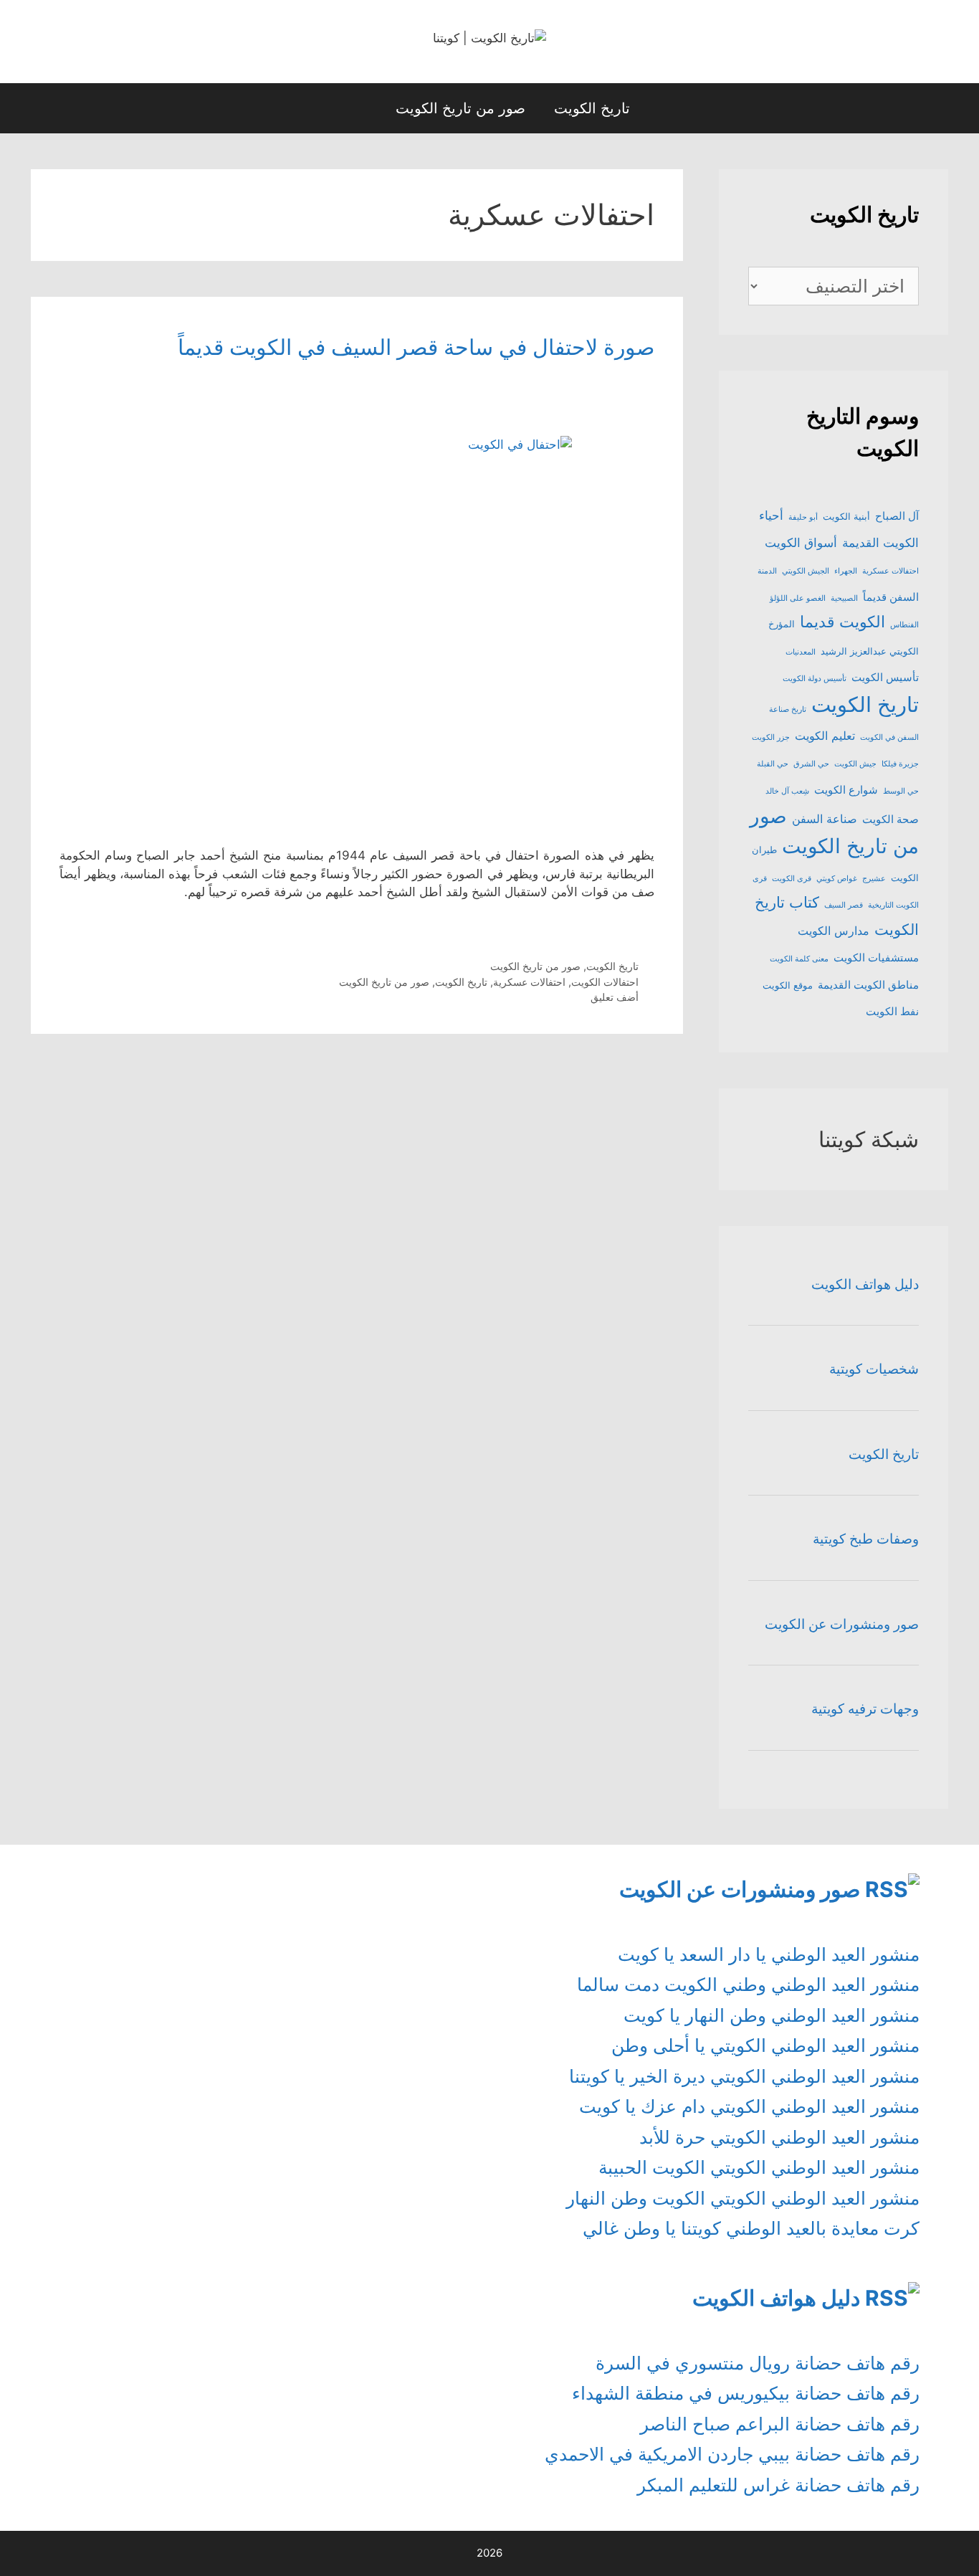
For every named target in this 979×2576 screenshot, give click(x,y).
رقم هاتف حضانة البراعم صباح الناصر (780, 2424)
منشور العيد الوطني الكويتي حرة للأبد (779, 2137)
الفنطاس (904, 625)
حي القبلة (773, 764)
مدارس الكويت (834, 931)
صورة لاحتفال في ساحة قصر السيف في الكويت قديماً (416, 347)
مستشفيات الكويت (876, 958)
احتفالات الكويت (605, 982)
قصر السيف (844, 905)
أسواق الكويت (801, 542)
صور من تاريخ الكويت (460, 108)
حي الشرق (811, 764)
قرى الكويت (792, 879)
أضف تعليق (615, 997)
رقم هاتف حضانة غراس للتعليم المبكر (778, 2485)
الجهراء (846, 571)
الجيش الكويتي (806, 571)
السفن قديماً (891, 597)
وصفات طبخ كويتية (866, 1539)
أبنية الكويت (846, 516)
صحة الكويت (890, 819)
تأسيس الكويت (885, 678)
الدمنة (767, 571)
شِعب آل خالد (787, 791)
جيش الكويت (855, 764)
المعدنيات (801, 652)
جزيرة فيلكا (900, 764)
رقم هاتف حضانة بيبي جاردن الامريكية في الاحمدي (732, 2454)
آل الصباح (897, 516)
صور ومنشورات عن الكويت (842, 1624)
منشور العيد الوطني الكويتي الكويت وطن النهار (743, 2198)
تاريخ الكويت (592, 108)
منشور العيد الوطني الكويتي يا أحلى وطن (765, 2045)
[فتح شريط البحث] (358, 108)
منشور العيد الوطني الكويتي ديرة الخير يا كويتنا (744, 2076)
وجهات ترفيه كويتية (865, 1709)
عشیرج (874, 879)
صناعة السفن (825, 819)
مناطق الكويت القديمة (868, 985)
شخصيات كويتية (874, 1369)
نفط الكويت (892, 1012)
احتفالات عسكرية (529, 982)
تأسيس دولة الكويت (815, 679)
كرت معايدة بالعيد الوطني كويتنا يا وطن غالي (751, 2228)
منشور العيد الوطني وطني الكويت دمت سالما (748, 1985)
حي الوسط (901, 791)
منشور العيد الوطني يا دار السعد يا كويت (769, 1954)
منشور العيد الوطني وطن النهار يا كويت (772, 2015)
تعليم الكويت (825, 736)
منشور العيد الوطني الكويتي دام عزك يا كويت (749, 2106)
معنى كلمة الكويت (799, 959)
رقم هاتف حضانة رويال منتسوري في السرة (758, 2363)
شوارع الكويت (846, 790)
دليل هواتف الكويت (865, 1284)
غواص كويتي (837, 879)
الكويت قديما (842, 622)
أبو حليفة (803, 517)
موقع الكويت (788, 985)
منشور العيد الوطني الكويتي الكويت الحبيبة (759, 2167)
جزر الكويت (771, 737)
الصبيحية (844, 598)
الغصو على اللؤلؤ (798, 598)
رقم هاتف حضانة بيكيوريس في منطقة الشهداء (746, 2393)
